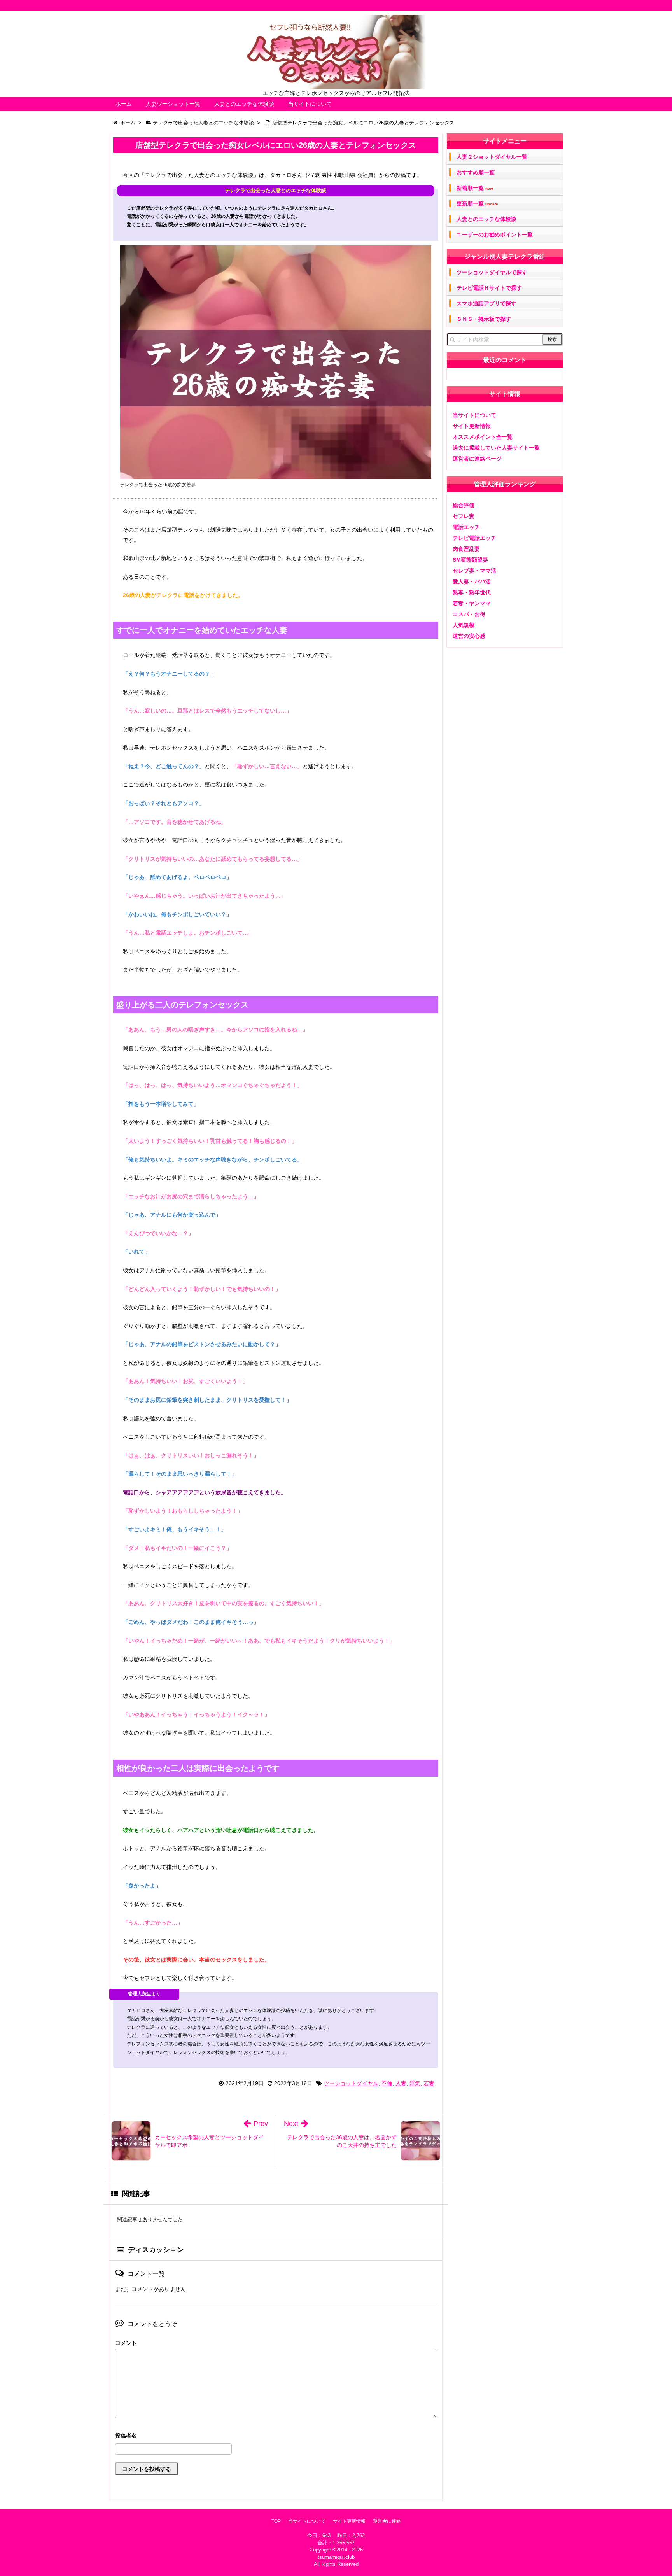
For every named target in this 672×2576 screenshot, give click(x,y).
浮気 (415, 2083)
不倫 (387, 2083)
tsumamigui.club (336, 2557)
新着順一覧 (475, 188)
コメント (126, 2343)
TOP (276, 2521)
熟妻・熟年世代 (472, 592)
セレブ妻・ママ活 (474, 571)
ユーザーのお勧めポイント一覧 (495, 235)
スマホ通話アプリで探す (486, 303)
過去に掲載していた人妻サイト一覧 (496, 448)
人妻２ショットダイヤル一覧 (492, 157)
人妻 (401, 2083)
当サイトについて (310, 104)
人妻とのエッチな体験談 (244, 104)
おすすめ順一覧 (476, 172)
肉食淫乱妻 (466, 549)
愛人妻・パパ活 (472, 581)
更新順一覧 (477, 204)
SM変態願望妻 (470, 560)
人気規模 (464, 625)
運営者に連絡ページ (477, 459)
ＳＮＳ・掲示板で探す (484, 319)
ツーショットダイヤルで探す (492, 272)
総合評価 (464, 505)
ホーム (124, 104)
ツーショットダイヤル (351, 2083)
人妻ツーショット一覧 (173, 104)
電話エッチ (466, 527)
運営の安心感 (469, 636)
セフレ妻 (464, 516)
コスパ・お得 (469, 614)
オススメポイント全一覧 (483, 437)
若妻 (429, 2083)
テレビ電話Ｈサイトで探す (489, 288)
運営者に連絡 (387, 2521)
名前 (276, 2437)
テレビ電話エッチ (474, 538)
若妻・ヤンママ (472, 603)
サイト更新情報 (472, 426)
